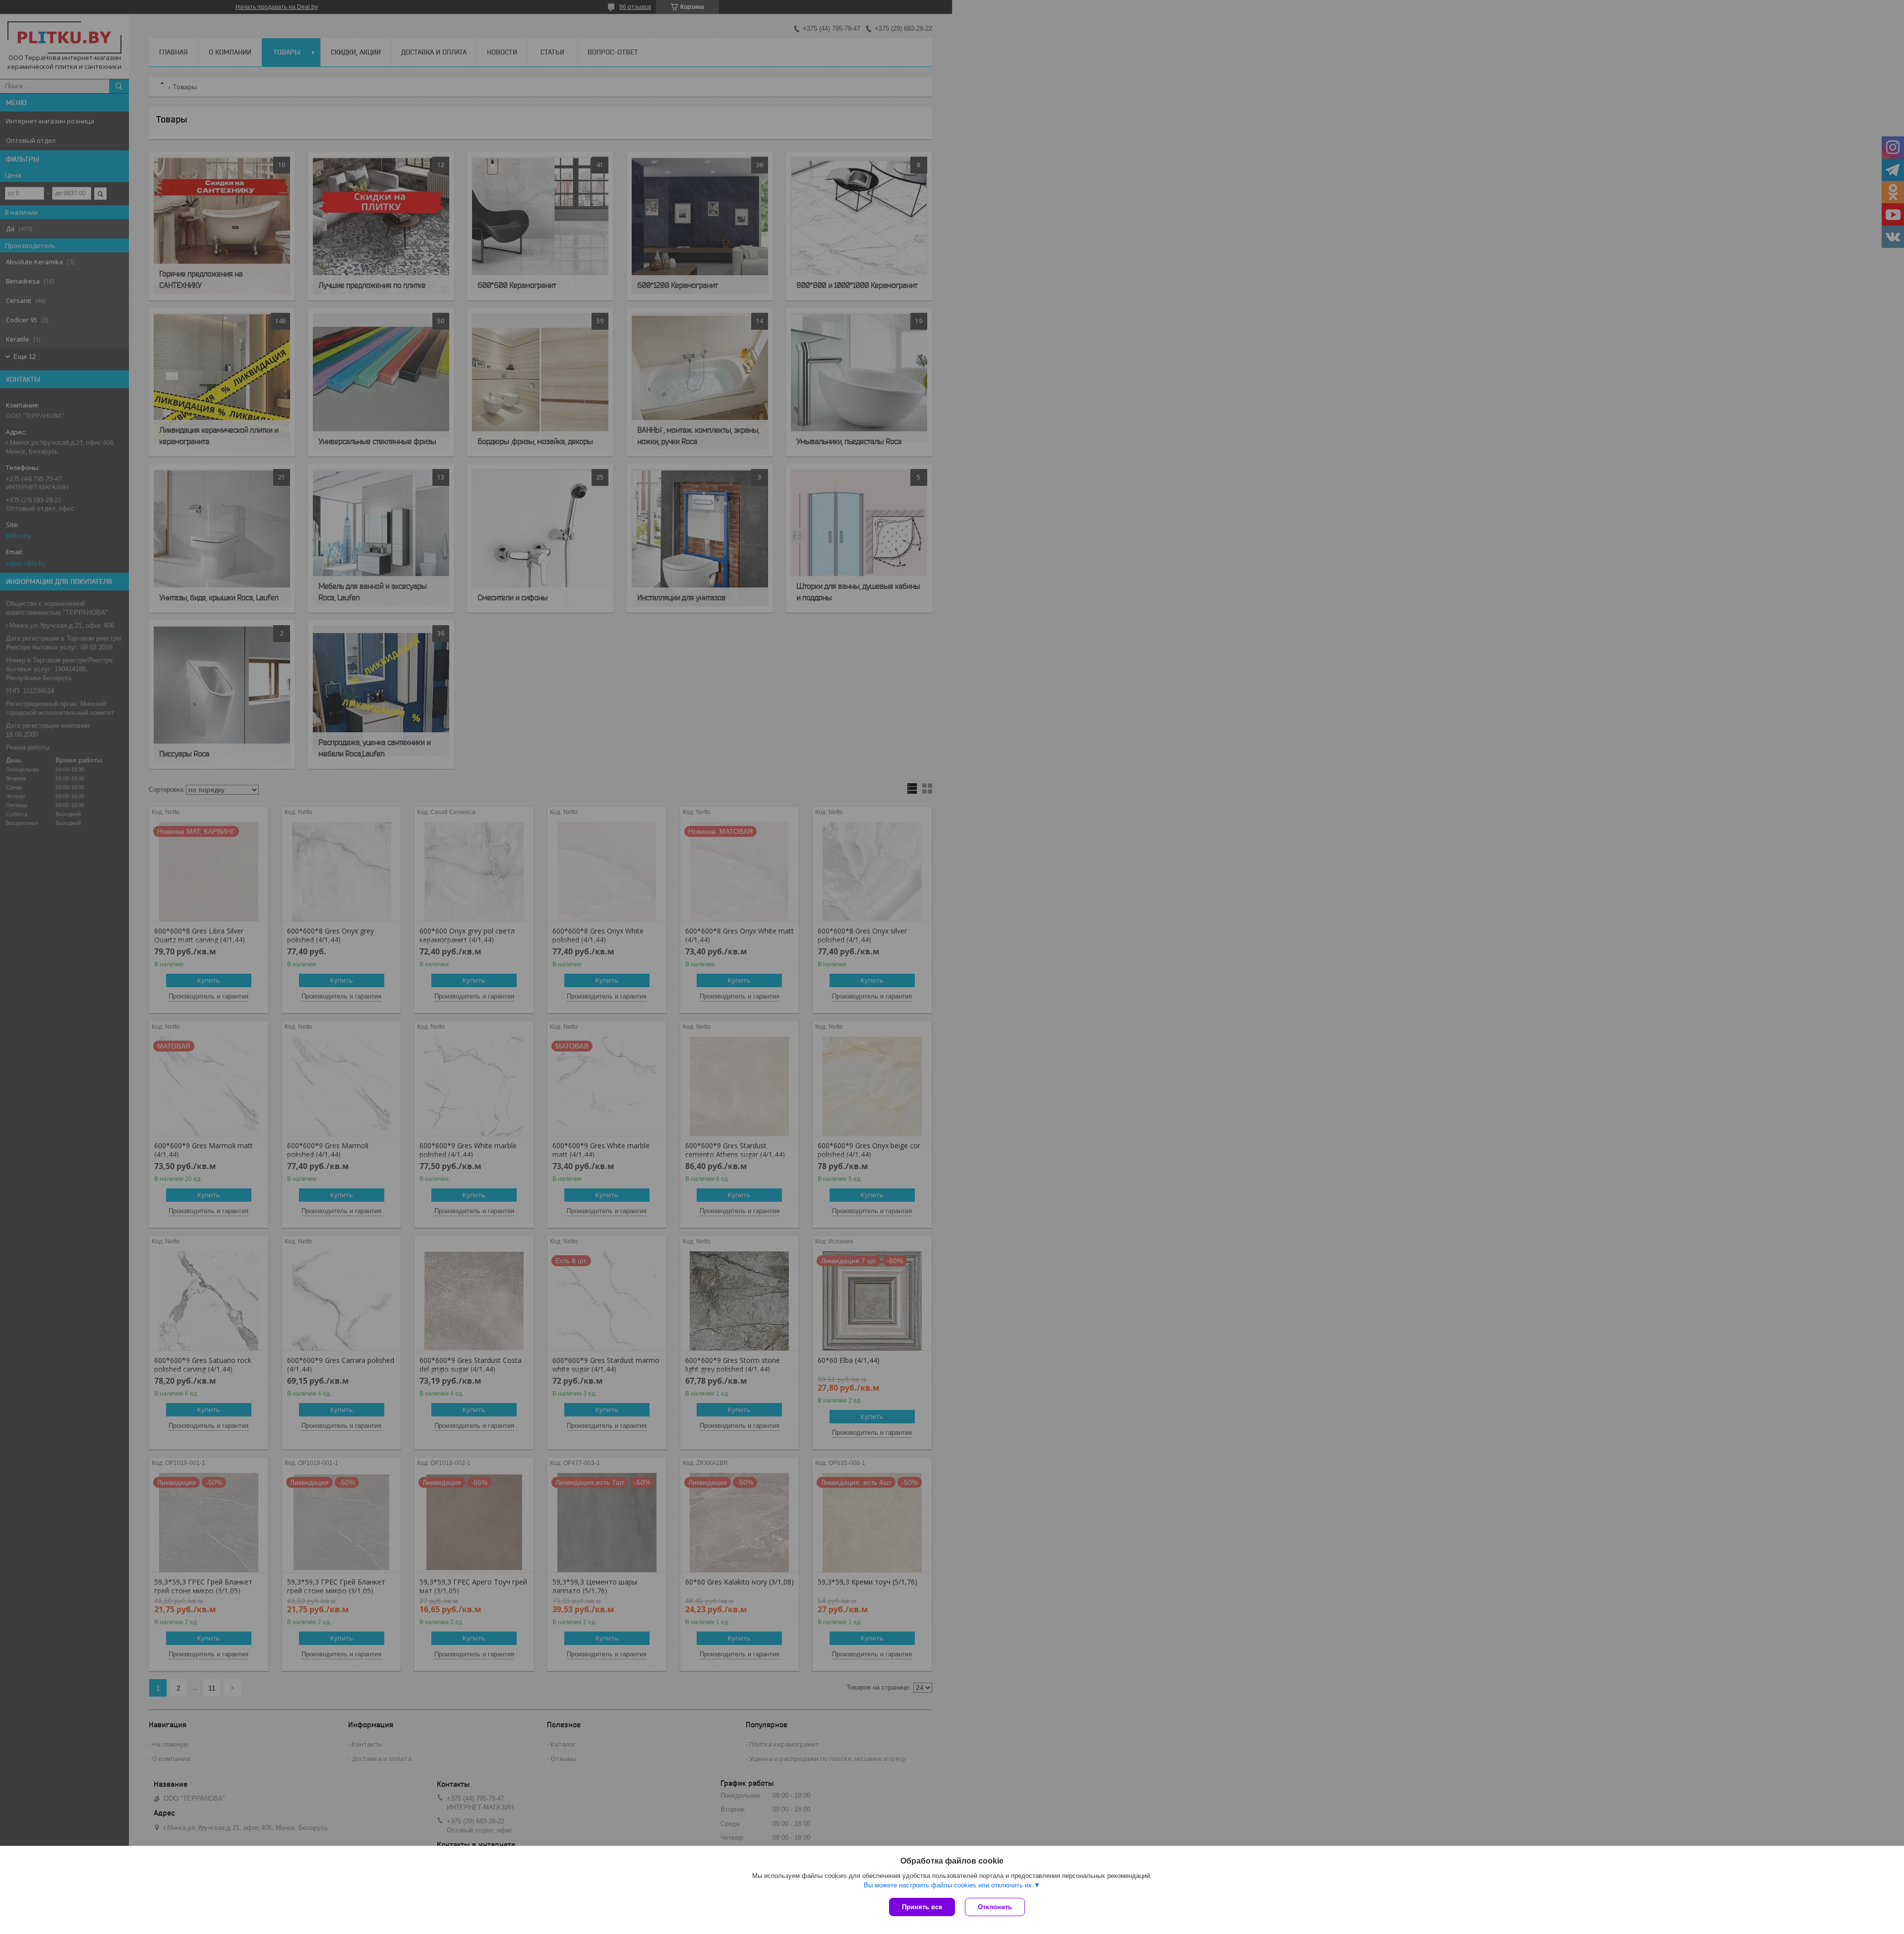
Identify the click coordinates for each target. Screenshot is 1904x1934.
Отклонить (995, 1907)
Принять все (922, 1907)
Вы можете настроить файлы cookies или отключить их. (949, 1885)
